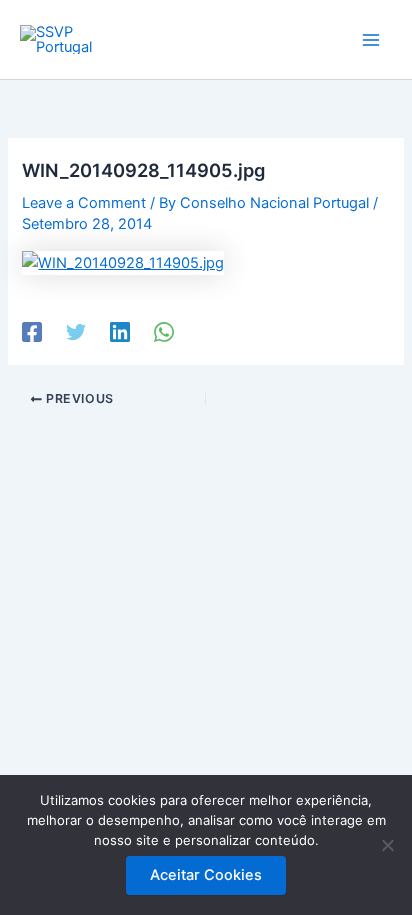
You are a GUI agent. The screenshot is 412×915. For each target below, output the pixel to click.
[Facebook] (32, 332)
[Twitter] (76, 332)
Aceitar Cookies (206, 875)
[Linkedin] (120, 332)
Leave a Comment (84, 203)
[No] (387, 845)
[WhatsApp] (164, 332)
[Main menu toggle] (371, 40)
